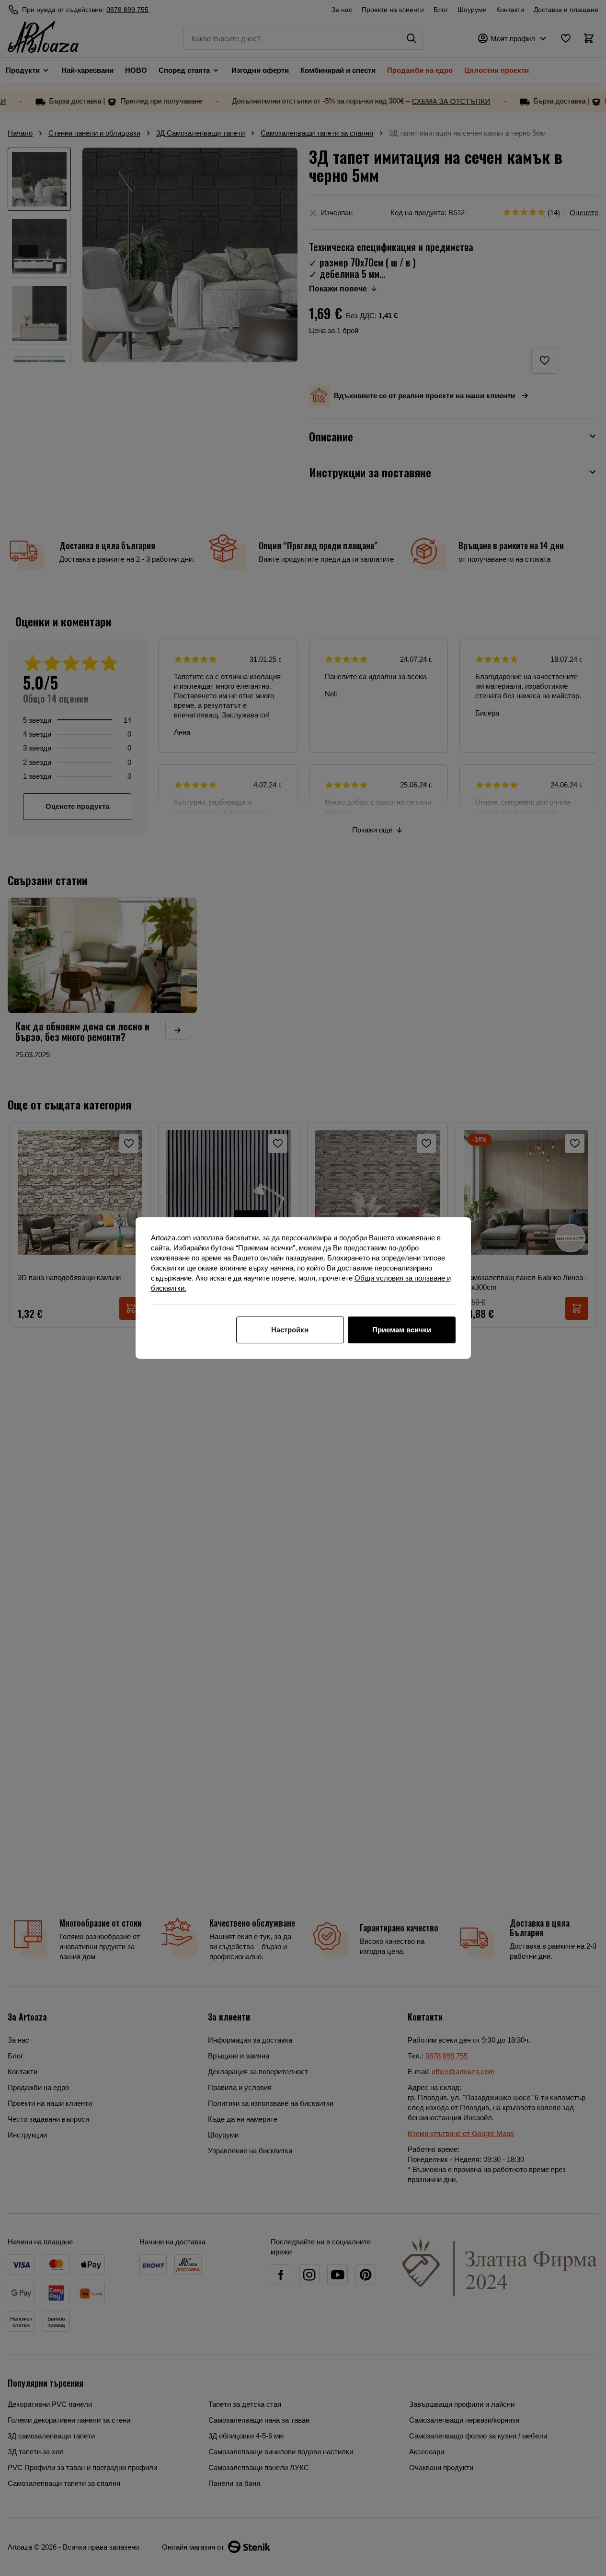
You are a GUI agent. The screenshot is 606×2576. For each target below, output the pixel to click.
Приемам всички (402, 1330)
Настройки (290, 1330)
